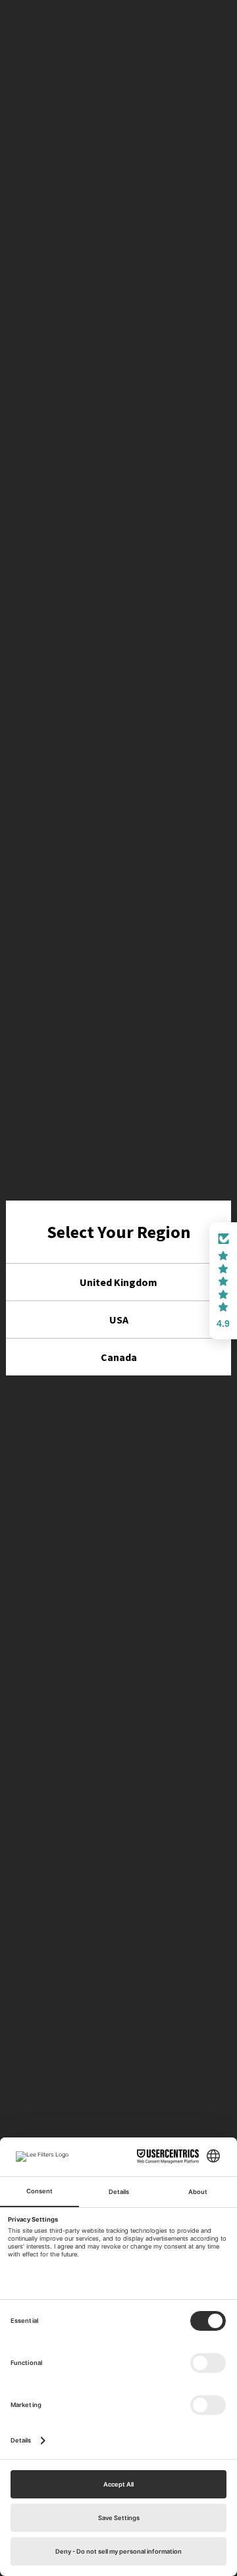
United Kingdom (118, 1282)
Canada (119, 1357)
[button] (223, 1281)
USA (119, 1320)
